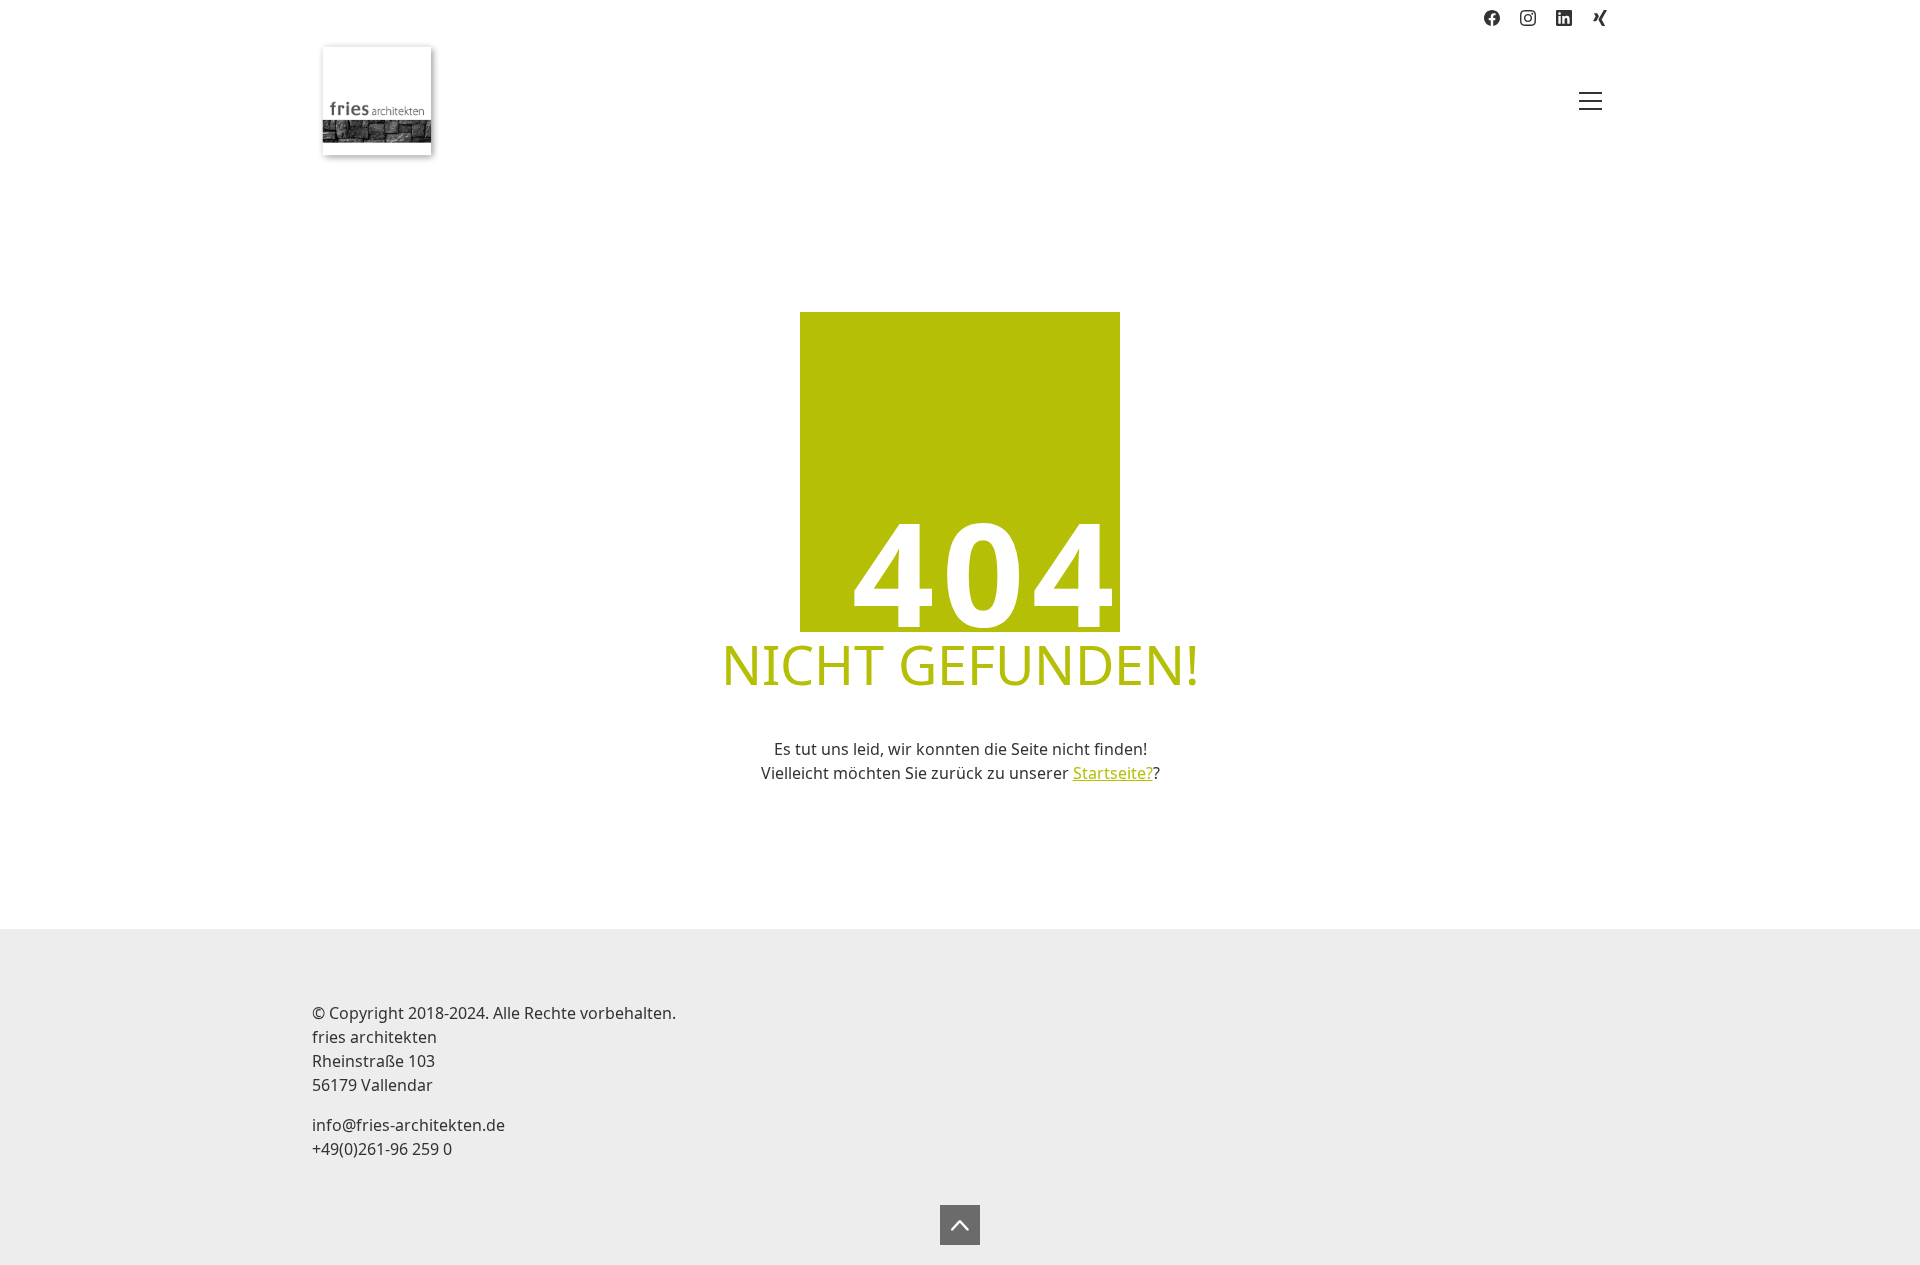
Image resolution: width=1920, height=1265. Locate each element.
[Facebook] (1492, 18)
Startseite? (1113, 773)
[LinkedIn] (1564, 18)
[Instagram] (1528, 18)
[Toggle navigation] (1590, 101)
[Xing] (1600, 18)
